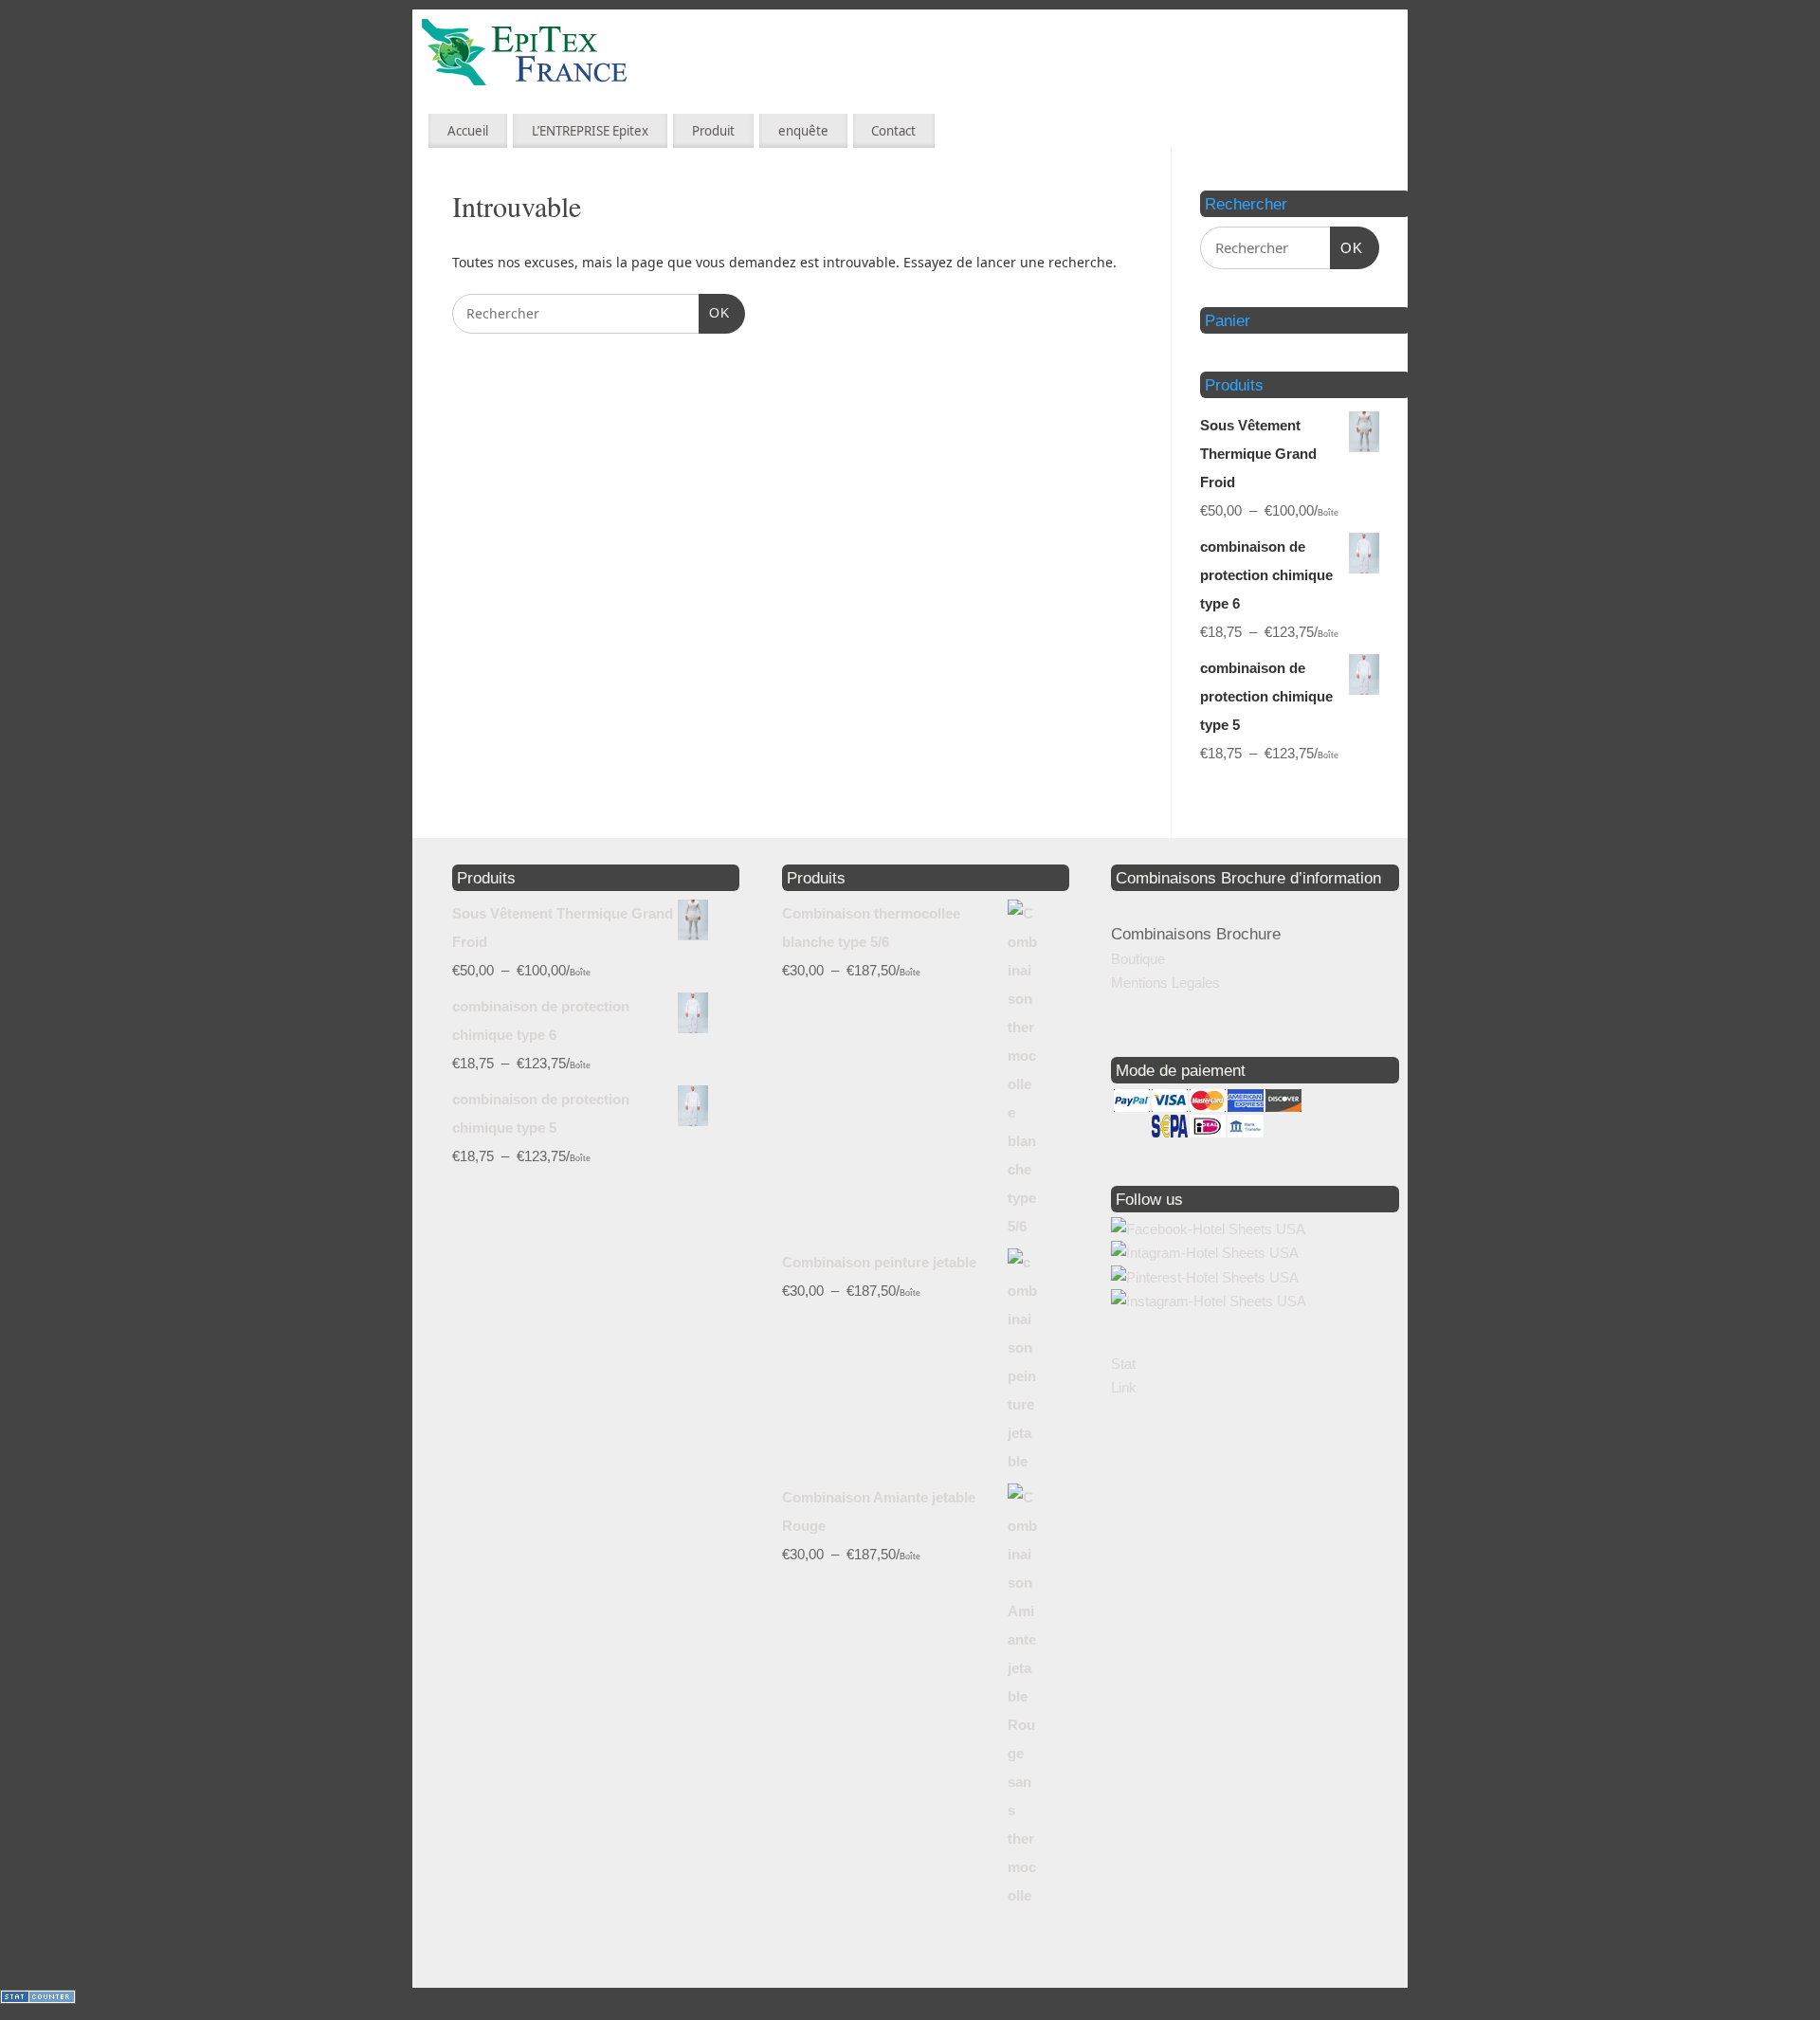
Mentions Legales (1165, 983)
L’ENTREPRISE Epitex (590, 131)
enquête (803, 131)
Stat (1123, 1364)
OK (714, 312)
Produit (713, 131)
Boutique (1138, 959)
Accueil (468, 131)
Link (1124, 1387)
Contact (893, 131)
